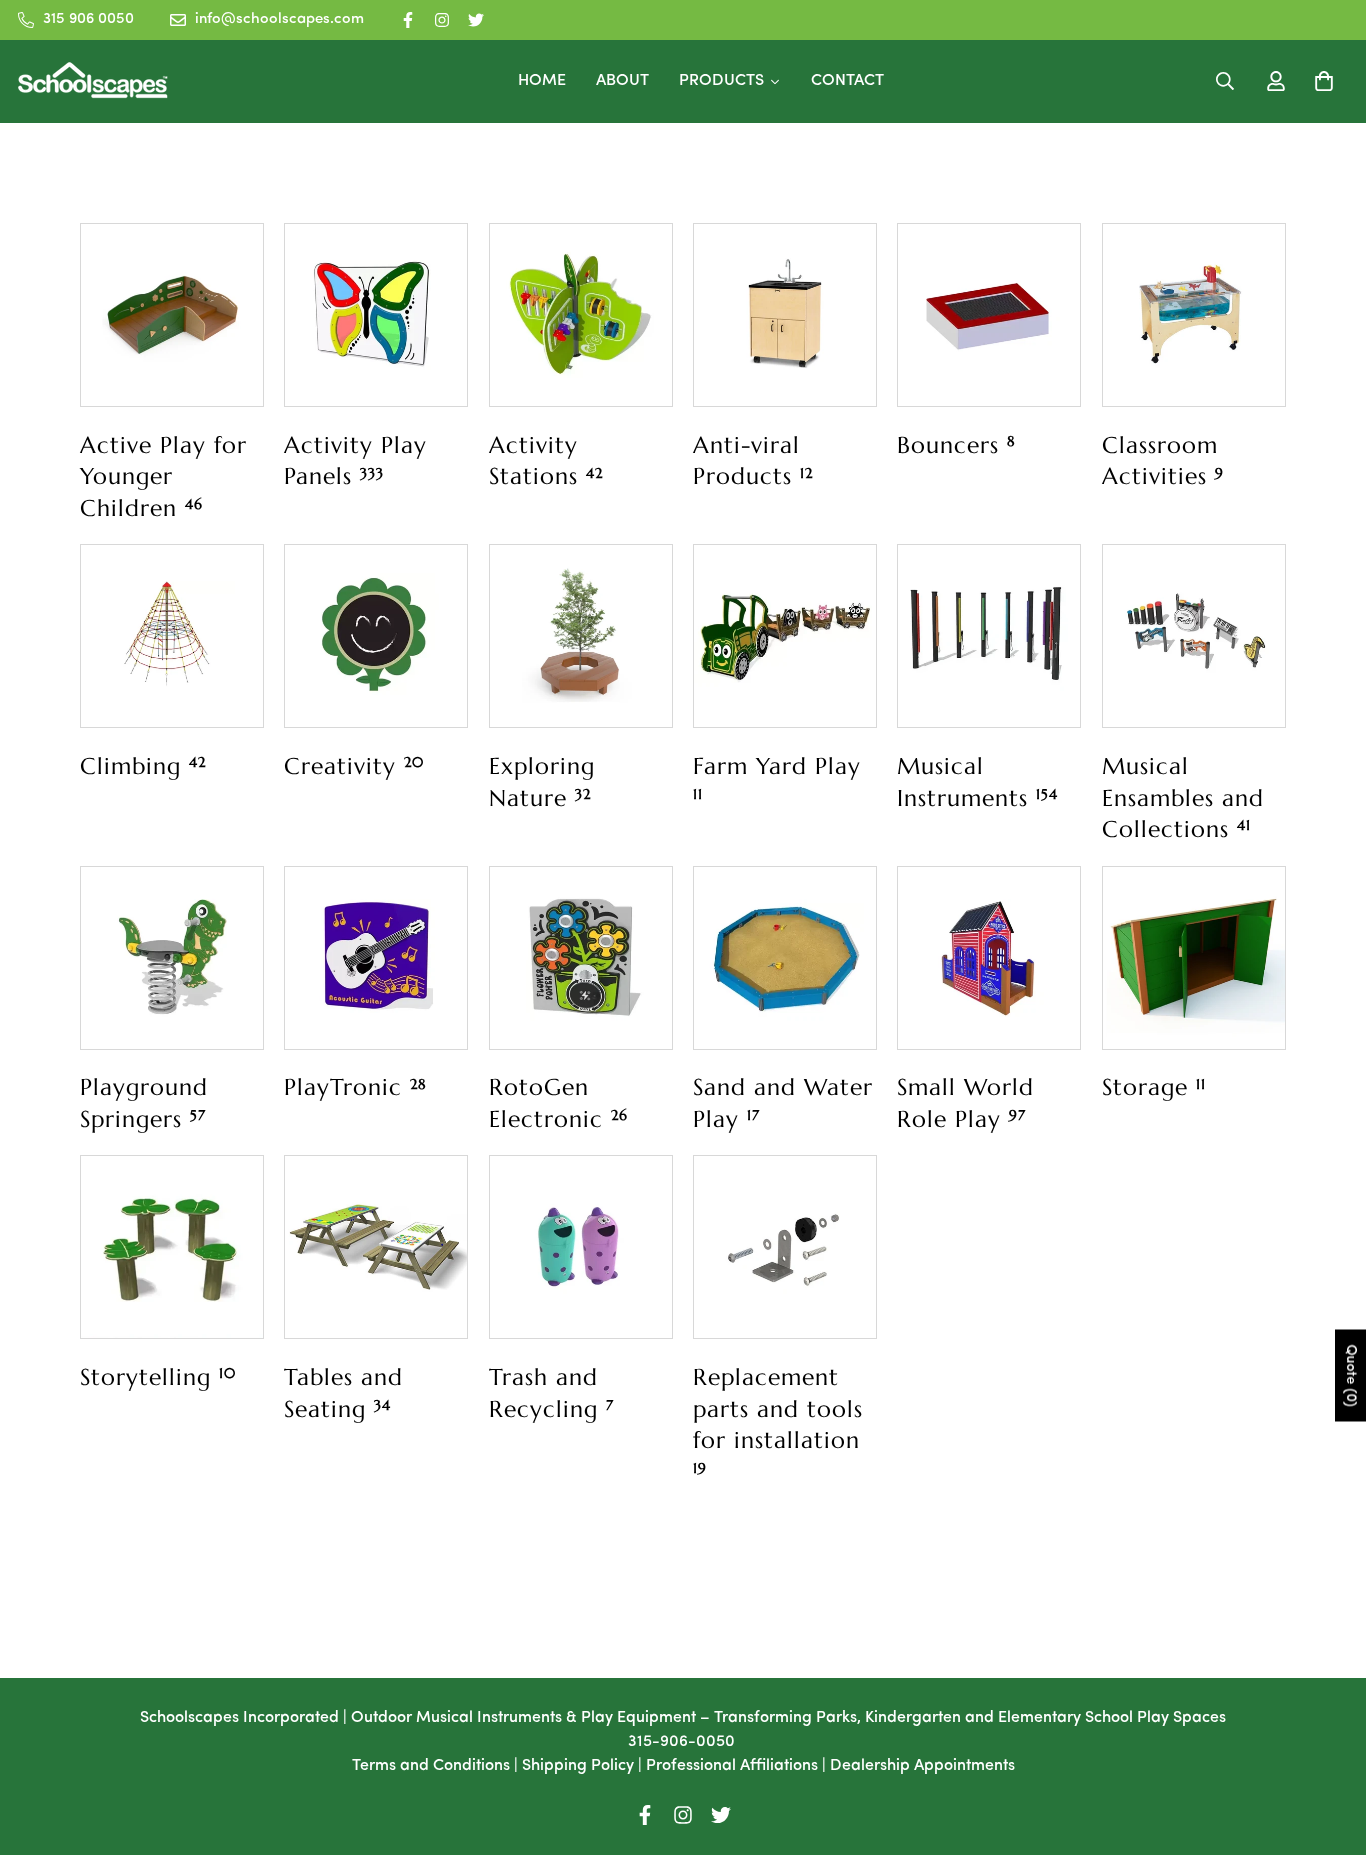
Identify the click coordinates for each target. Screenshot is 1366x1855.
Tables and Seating (343, 1393)
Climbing (143, 766)
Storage (1154, 1087)
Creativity (354, 766)
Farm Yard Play (777, 777)
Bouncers (956, 445)
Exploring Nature (542, 782)
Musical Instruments (977, 782)
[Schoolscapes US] (93, 81)
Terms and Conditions (431, 1766)
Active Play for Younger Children (163, 476)
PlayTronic (355, 1087)
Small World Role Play (965, 1103)
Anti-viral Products (753, 461)
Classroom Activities (1163, 461)
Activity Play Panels (355, 461)
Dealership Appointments (922, 1766)
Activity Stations (546, 461)
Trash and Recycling (551, 1393)
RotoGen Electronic (558, 1103)
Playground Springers (144, 1103)
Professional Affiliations (732, 1766)
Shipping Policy (578, 1766)
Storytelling (158, 1377)
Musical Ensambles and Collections (1183, 797)
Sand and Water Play (783, 1103)
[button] (1319, 81)
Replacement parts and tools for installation (778, 1420)
